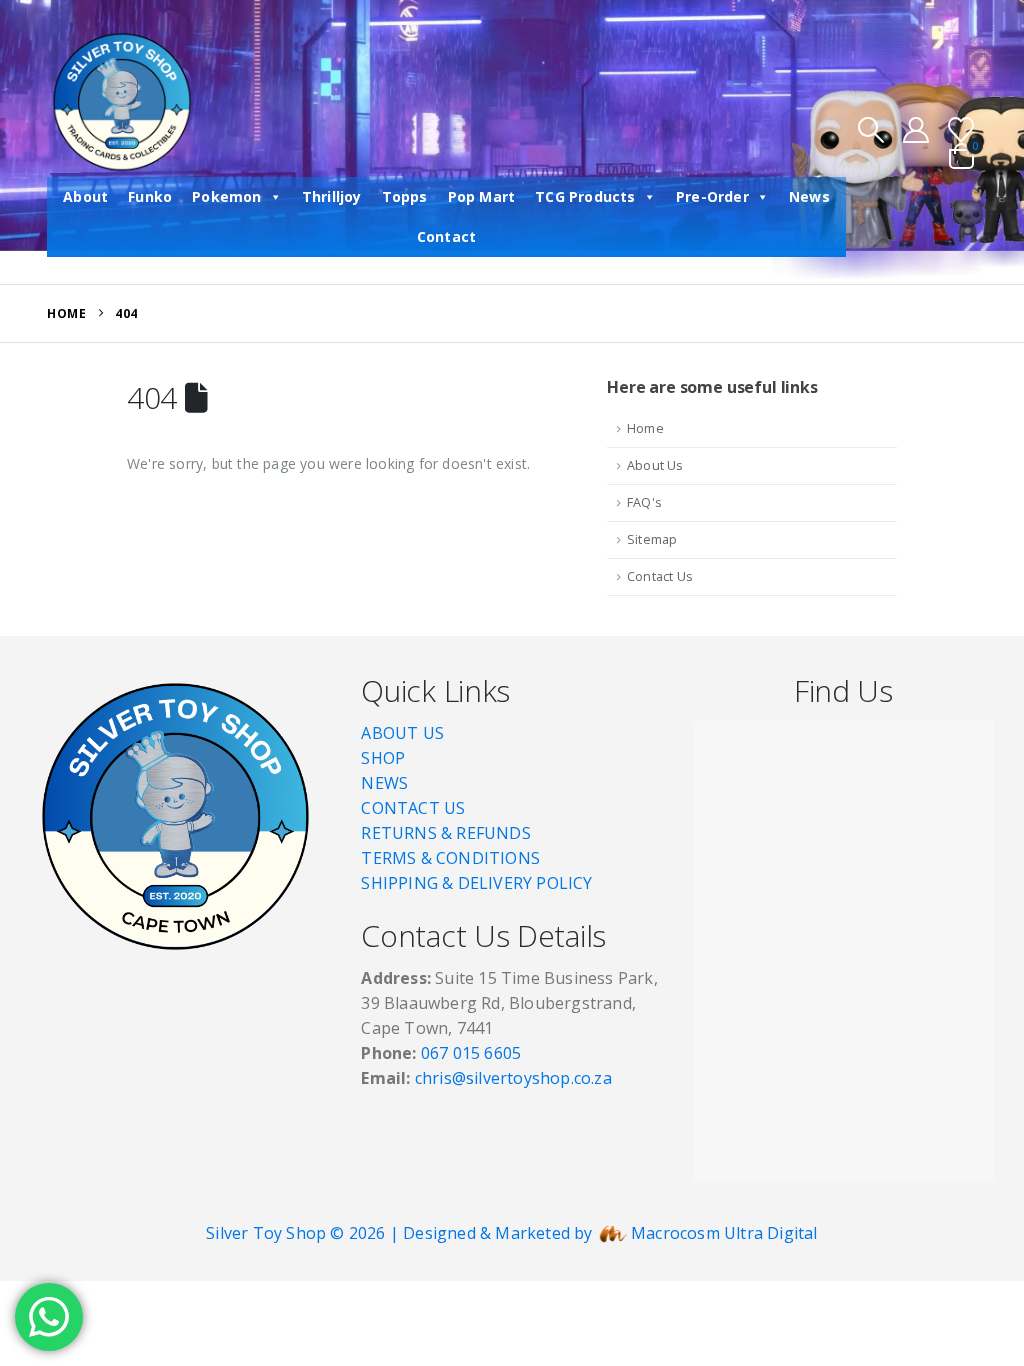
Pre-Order (712, 196)
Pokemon (226, 196)
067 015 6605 (471, 1053)
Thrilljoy (332, 196)
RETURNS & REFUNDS (445, 833)
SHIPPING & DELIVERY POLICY (476, 883)
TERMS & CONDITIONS (450, 858)
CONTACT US (413, 808)
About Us (655, 465)
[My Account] (916, 129)
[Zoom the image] (175, 683)
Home (645, 428)
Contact (446, 236)
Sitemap (652, 539)
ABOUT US (402, 733)
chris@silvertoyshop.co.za (515, 1078)
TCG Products (585, 196)
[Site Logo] (122, 102)
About (85, 196)
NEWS (384, 783)
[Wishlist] (961, 129)
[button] (870, 129)
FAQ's (644, 502)
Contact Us (660, 576)
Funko (150, 196)
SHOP (383, 758)
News (809, 196)
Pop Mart (482, 196)
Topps (405, 196)
